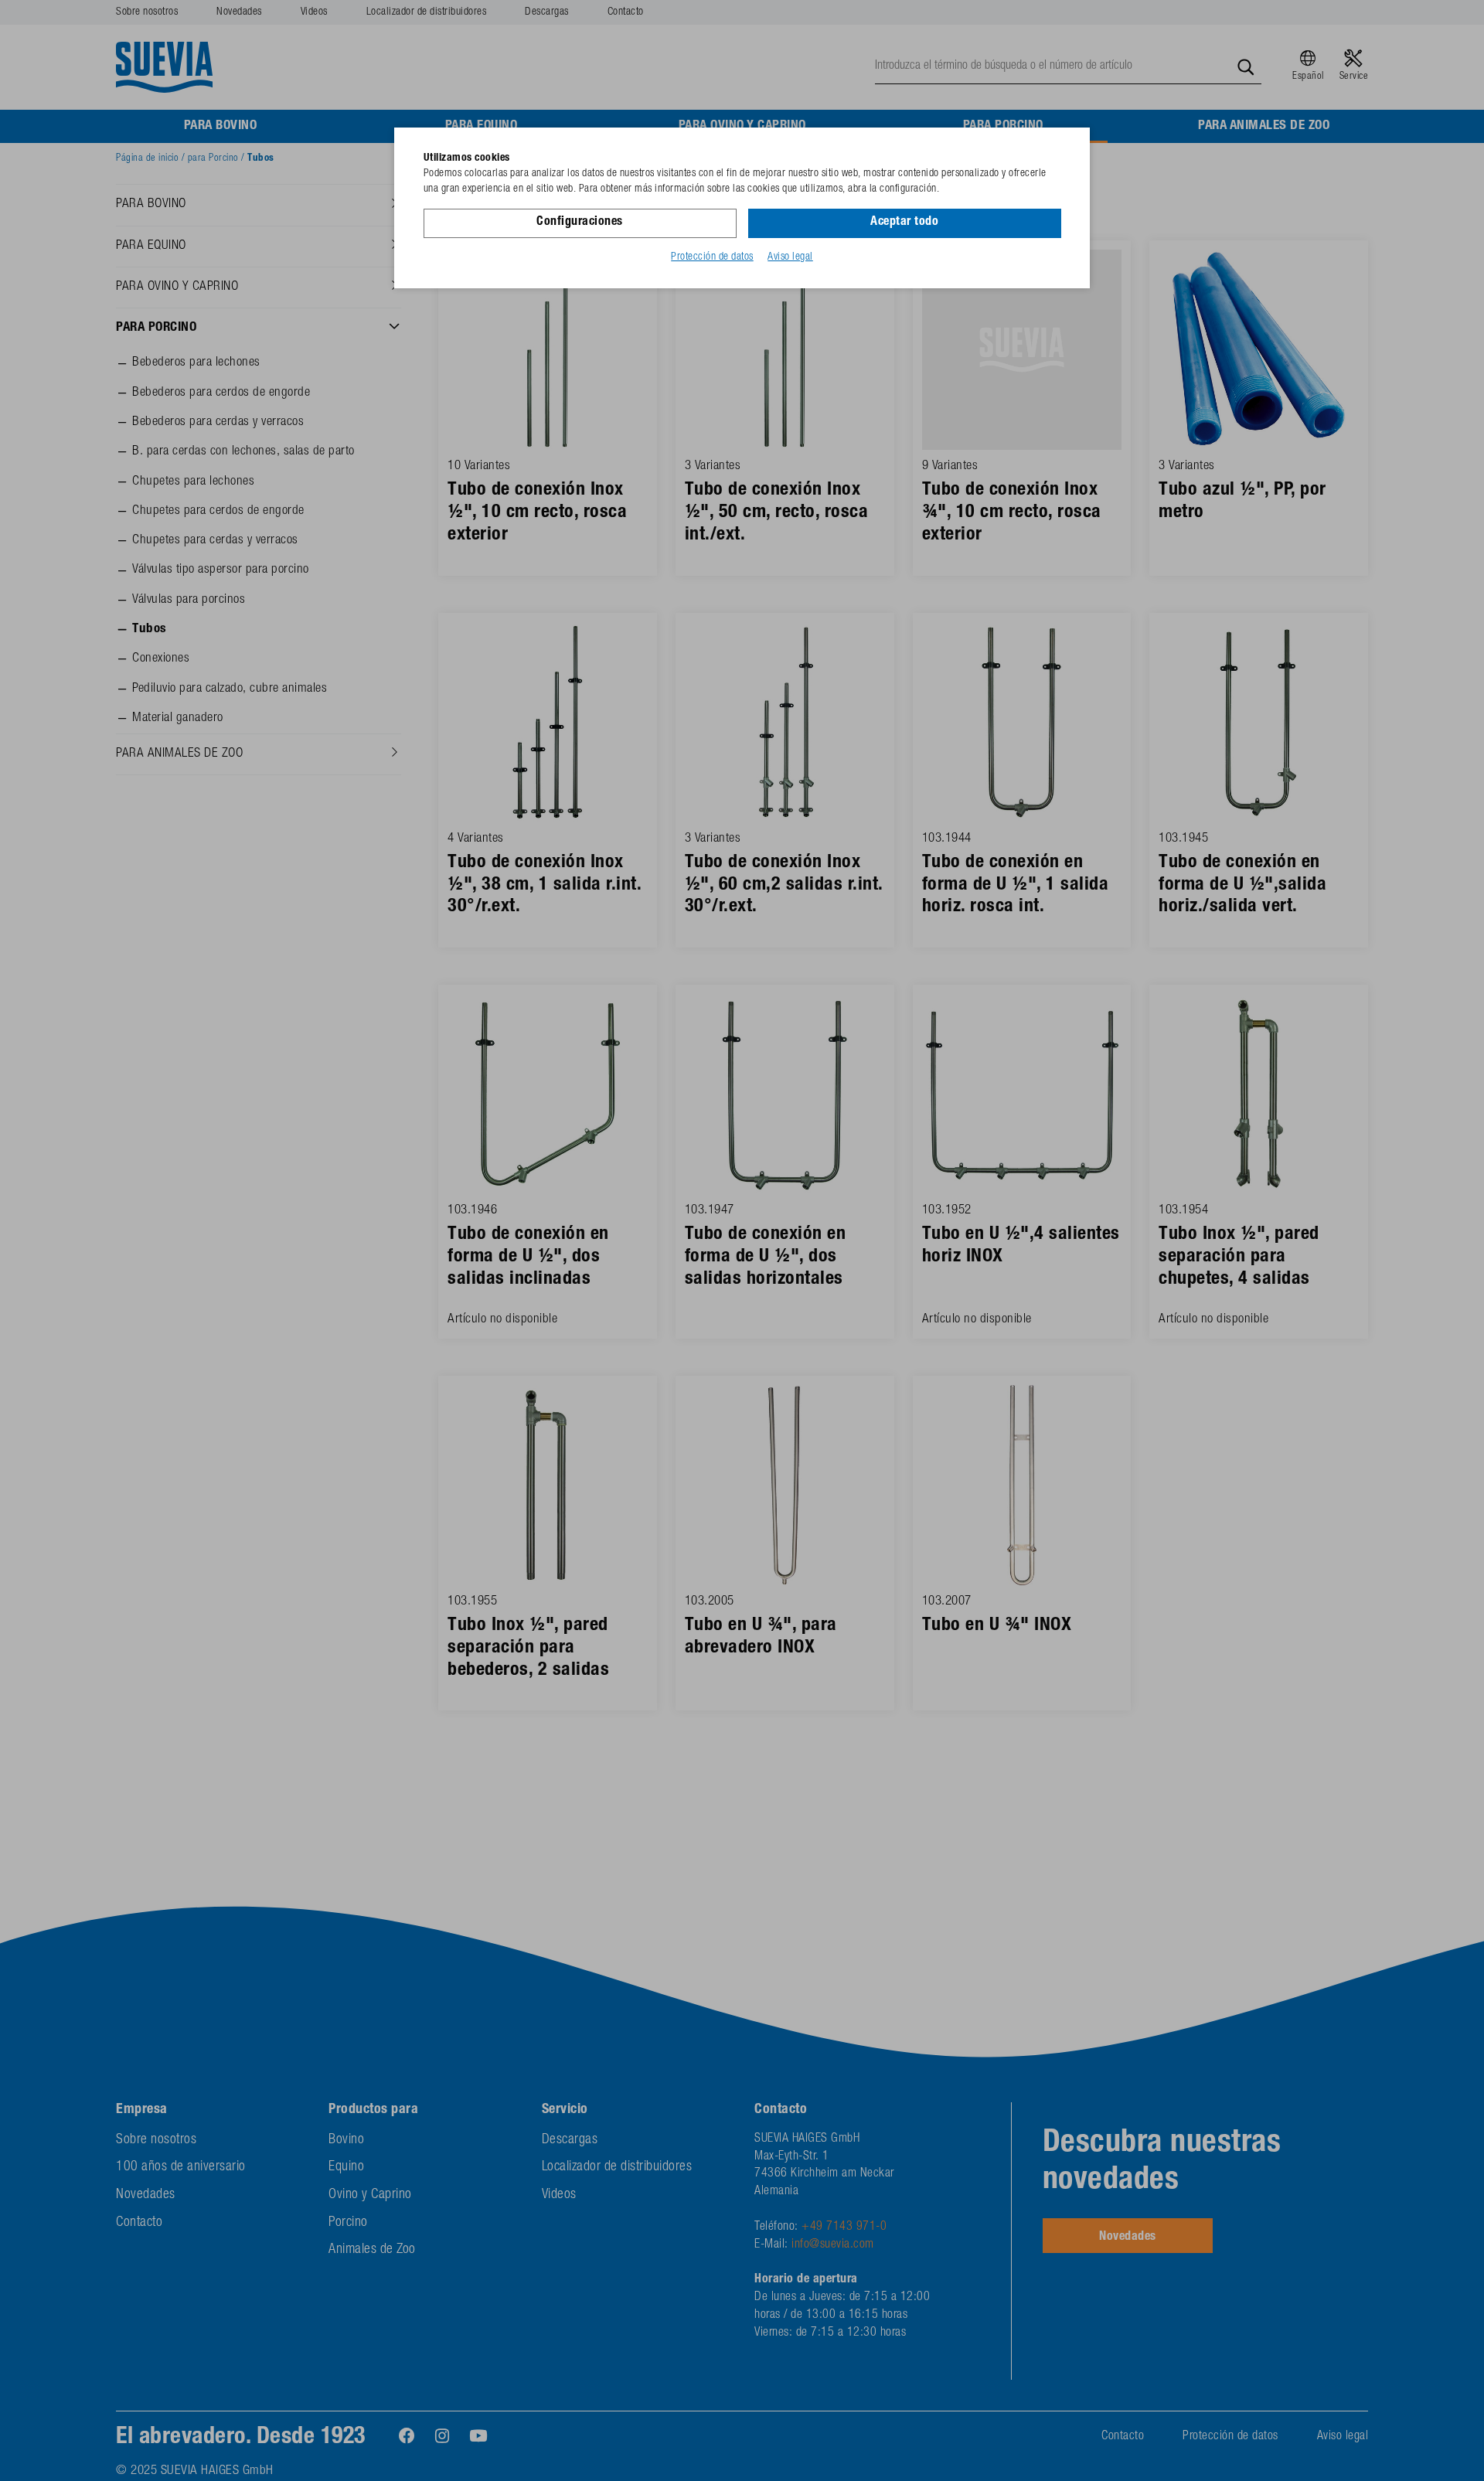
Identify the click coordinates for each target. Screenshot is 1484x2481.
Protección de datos (712, 257)
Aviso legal (790, 257)
